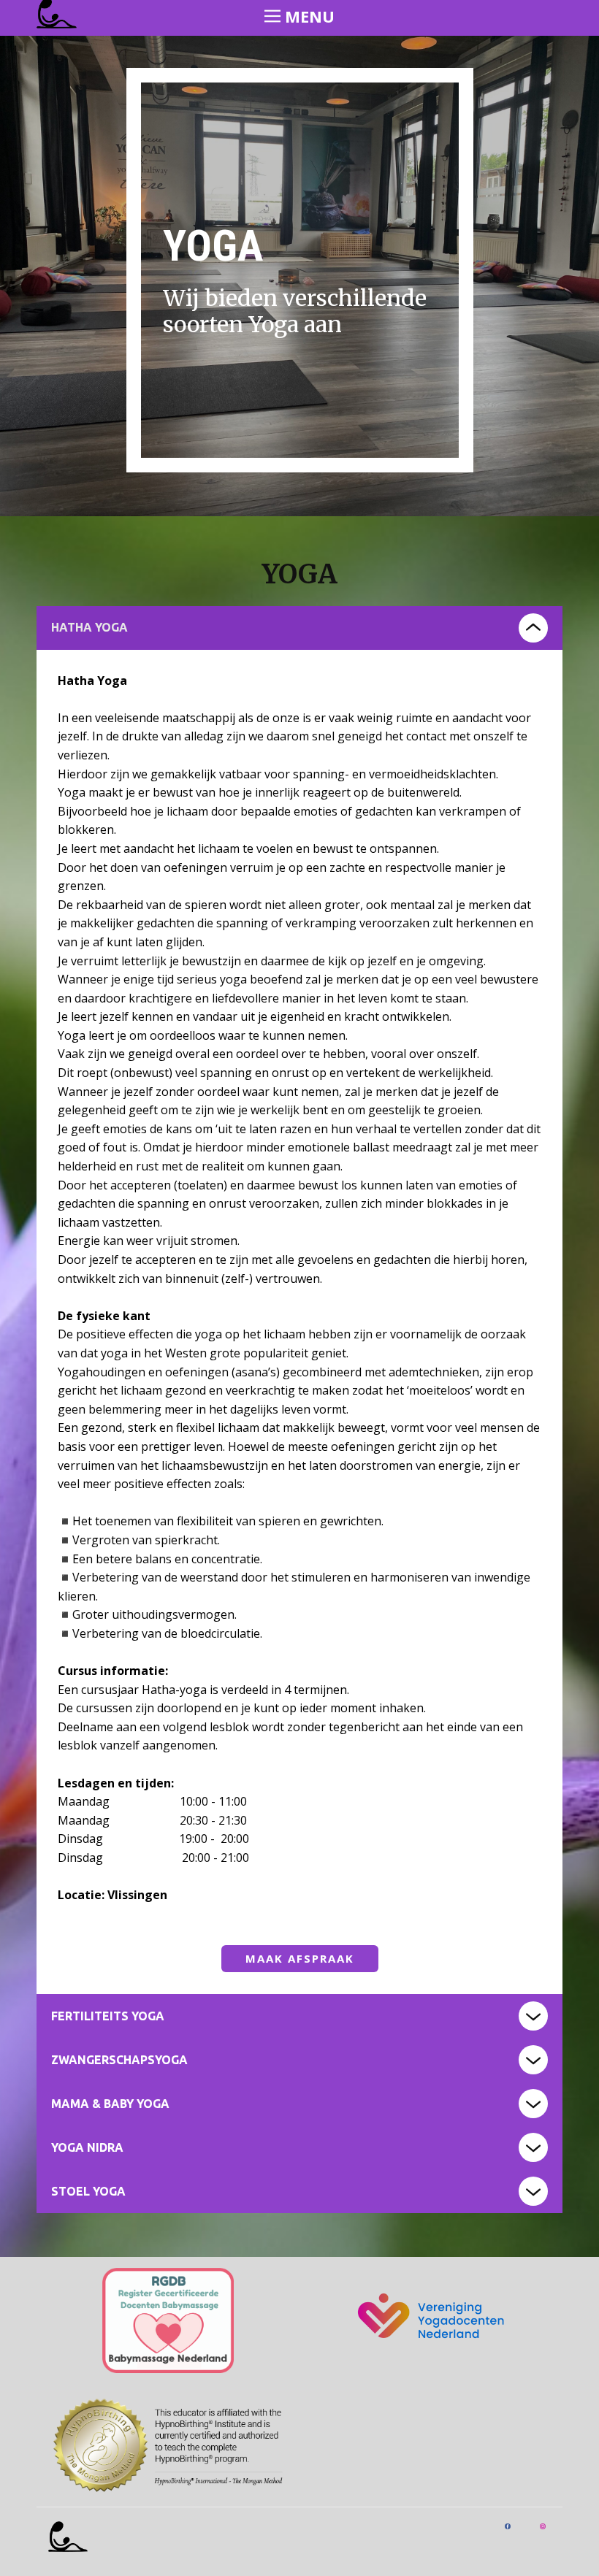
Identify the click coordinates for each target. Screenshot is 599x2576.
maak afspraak (300, 1958)
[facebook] (508, 2526)
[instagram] (543, 2526)
